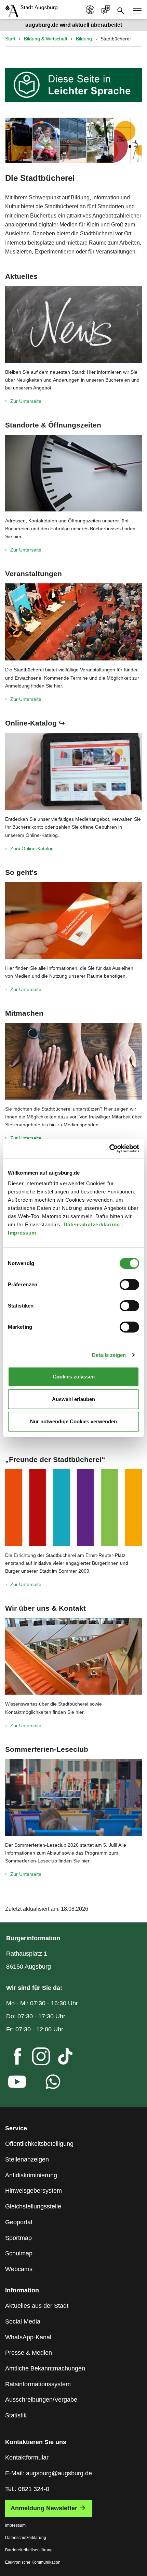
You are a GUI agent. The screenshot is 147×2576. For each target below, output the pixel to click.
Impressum (23, 1233)
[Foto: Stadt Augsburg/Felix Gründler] (73, 771)
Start (10, 39)
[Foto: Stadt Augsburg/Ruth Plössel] (73, 1656)
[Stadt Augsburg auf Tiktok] (59, 2058)
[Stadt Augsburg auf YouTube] (12, 2083)
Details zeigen (109, 1355)
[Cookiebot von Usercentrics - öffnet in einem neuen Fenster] (109, 1149)
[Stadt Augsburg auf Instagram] (36, 2058)
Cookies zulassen (74, 1377)
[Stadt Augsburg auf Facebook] (12, 2058)
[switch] (129, 1285)
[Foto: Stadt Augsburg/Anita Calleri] (73, 920)
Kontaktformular (27, 2457)
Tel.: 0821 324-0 (27, 2489)
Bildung (84, 39)
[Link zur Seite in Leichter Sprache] (73, 84)
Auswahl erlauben (73, 1399)
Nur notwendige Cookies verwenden (73, 1421)
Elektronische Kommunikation (33, 2562)
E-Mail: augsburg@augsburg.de (49, 2473)
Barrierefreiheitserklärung (29, 2550)
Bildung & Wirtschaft (46, 39)
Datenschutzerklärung (93, 1224)
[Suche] (121, 10)
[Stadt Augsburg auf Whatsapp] (48, 2083)
